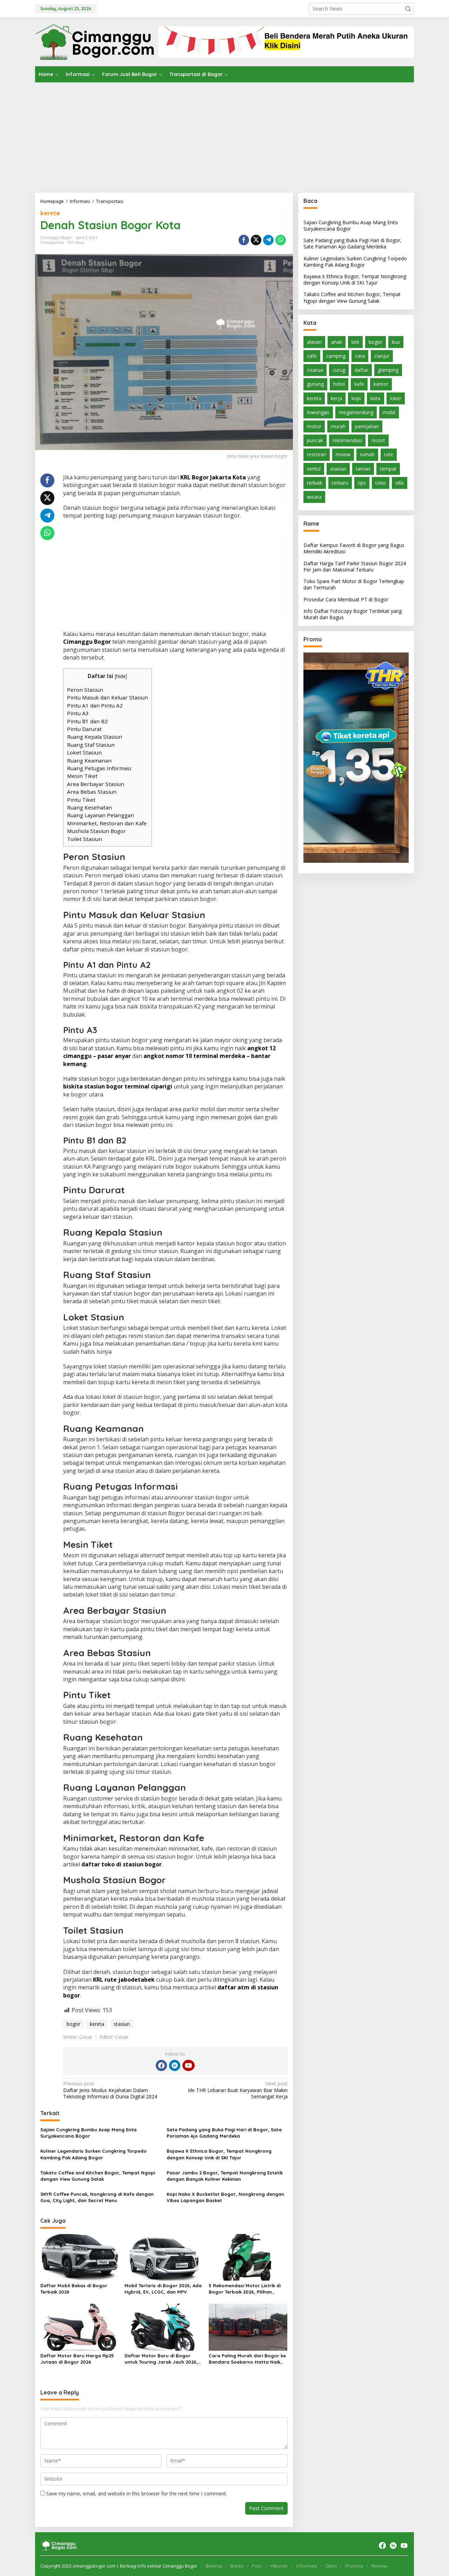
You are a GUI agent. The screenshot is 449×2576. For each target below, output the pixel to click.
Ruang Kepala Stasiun (95, 737)
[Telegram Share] (268, 240)
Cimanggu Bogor (87, 642)
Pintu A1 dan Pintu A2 (95, 705)
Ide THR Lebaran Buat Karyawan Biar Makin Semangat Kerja (237, 2090)
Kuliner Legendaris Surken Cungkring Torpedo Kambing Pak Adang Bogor (93, 2154)
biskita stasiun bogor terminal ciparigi (118, 1086)
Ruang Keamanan (89, 760)
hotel (339, 384)
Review (379, 2566)
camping (336, 356)
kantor (381, 384)
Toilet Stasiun (85, 839)
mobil (389, 412)
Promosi (354, 2566)
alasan (314, 342)
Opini (331, 2566)
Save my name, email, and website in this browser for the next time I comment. (137, 2493)
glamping (388, 370)
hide (121, 676)
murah (338, 426)
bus (396, 342)
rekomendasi (347, 440)
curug (339, 370)
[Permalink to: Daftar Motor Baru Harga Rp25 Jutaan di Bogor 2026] (80, 2327)
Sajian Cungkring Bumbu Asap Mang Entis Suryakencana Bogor (89, 2133)
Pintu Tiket (81, 800)
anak (337, 342)
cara (360, 356)
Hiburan (279, 2566)
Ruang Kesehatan (89, 807)
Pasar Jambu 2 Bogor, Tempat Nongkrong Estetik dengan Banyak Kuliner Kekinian (225, 2176)
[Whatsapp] (281, 240)
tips (362, 483)
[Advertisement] (224, 135)
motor (314, 426)
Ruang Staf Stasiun (91, 745)
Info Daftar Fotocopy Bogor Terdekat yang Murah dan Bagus (353, 614)
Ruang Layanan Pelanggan (100, 815)
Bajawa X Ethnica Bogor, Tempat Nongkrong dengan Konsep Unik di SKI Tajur (219, 2154)
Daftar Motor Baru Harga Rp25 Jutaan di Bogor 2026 (77, 2359)
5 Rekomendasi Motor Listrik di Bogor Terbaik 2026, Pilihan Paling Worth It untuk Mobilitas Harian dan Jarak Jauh (245, 2289)
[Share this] (244, 240)
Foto (257, 2566)
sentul (314, 469)
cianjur (382, 356)
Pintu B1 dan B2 (87, 721)
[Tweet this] (256, 240)
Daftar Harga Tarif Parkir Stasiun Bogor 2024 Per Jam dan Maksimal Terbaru (355, 566)
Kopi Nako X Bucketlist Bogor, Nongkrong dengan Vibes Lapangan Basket (225, 2197)
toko (381, 483)
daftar (361, 370)
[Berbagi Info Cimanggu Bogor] (95, 41)
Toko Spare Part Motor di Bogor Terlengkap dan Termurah (354, 584)
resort (378, 440)
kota (376, 398)
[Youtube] (188, 2065)
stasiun (122, 2024)
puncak (315, 440)
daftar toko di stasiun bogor (122, 1864)
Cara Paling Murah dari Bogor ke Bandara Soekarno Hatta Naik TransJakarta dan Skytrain (247, 2359)
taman (363, 469)
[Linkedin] (175, 2065)
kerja (336, 398)
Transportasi (52, 242)
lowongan (318, 412)
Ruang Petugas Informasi (99, 768)
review (343, 455)
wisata (314, 497)
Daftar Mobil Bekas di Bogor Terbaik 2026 (74, 2289)
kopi (356, 398)
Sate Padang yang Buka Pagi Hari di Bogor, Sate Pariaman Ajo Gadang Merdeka (224, 2133)
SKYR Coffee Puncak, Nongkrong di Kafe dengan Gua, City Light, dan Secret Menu (97, 2197)
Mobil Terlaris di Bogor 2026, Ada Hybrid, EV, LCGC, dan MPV (163, 2289)
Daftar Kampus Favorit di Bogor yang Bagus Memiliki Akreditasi (354, 548)
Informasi (306, 2566)
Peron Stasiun (85, 690)
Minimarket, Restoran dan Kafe (107, 823)
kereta (50, 213)
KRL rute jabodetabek (124, 1980)
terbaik (315, 483)
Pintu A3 (78, 713)
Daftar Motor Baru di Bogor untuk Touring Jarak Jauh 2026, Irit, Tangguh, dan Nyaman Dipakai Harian (161, 2359)
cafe (312, 356)
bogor (73, 2024)
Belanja (214, 2566)
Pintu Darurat (84, 729)
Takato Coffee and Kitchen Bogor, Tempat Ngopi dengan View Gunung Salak (98, 2176)
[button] (408, 9)
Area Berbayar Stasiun (96, 784)
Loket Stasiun (84, 752)
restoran (317, 455)
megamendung (356, 412)
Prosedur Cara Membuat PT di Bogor (346, 599)
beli (355, 342)
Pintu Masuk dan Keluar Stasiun (108, 697)
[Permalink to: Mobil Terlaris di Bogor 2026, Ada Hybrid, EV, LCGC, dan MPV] (164, 2257)
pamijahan (367, 426)
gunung (315, 384)
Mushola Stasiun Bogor (96, 831)
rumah (367, 455)
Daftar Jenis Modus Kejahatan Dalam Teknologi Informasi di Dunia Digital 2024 (110, 2090)
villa (400, 483)
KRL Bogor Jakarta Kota (213, 477)
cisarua (315, 370)
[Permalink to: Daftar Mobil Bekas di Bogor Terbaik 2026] (80, 2257)
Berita (237, 2566)
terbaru (340, 483)
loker (396, 398)
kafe (359, 384)
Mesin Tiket (82, 776)
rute (389, 455)
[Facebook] (161, 2065)
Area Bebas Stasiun (92, 792)
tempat (388, 469)
